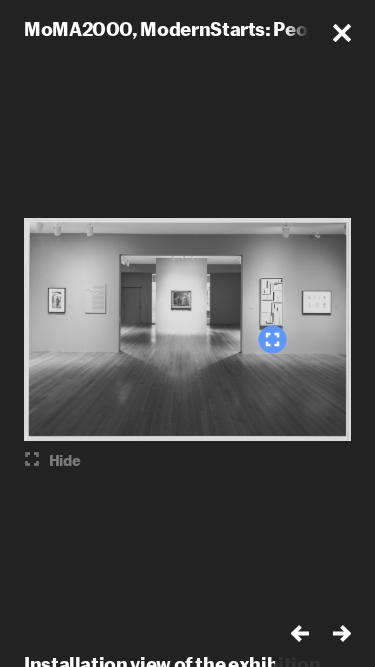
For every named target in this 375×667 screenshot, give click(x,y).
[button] (342, 33)
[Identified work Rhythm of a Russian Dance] (272, 339)
